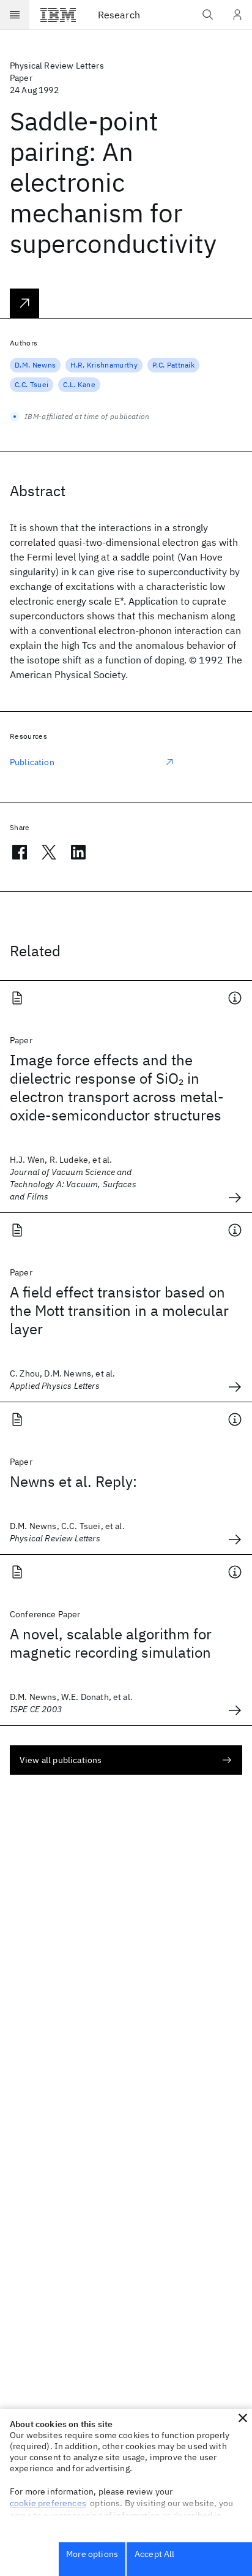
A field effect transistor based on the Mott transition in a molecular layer (119, 1310)
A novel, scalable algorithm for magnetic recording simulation (111, 1643)
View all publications (61, 1760)
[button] (243, 2418)
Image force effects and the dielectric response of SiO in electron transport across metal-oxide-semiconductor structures (117, 1087)
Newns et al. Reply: (73, 1481)
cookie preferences (48, 2503)
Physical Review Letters (57, 66)
